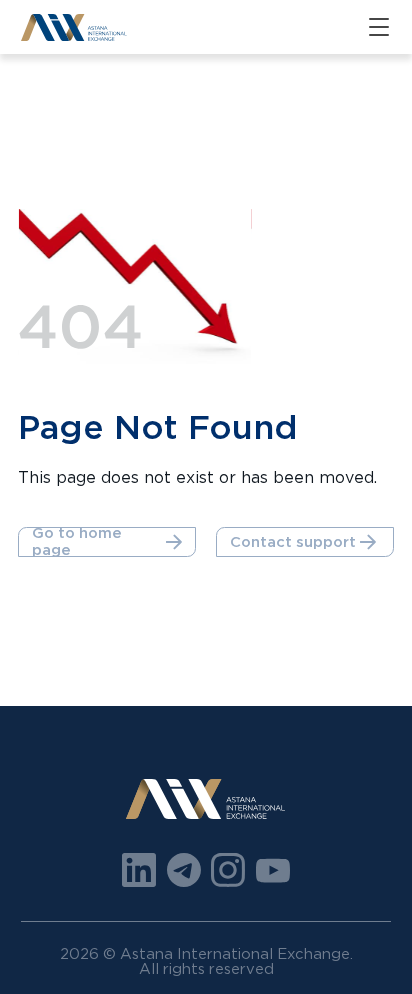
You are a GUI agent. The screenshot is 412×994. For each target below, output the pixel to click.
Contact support (293, 542)
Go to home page (77, 542)
